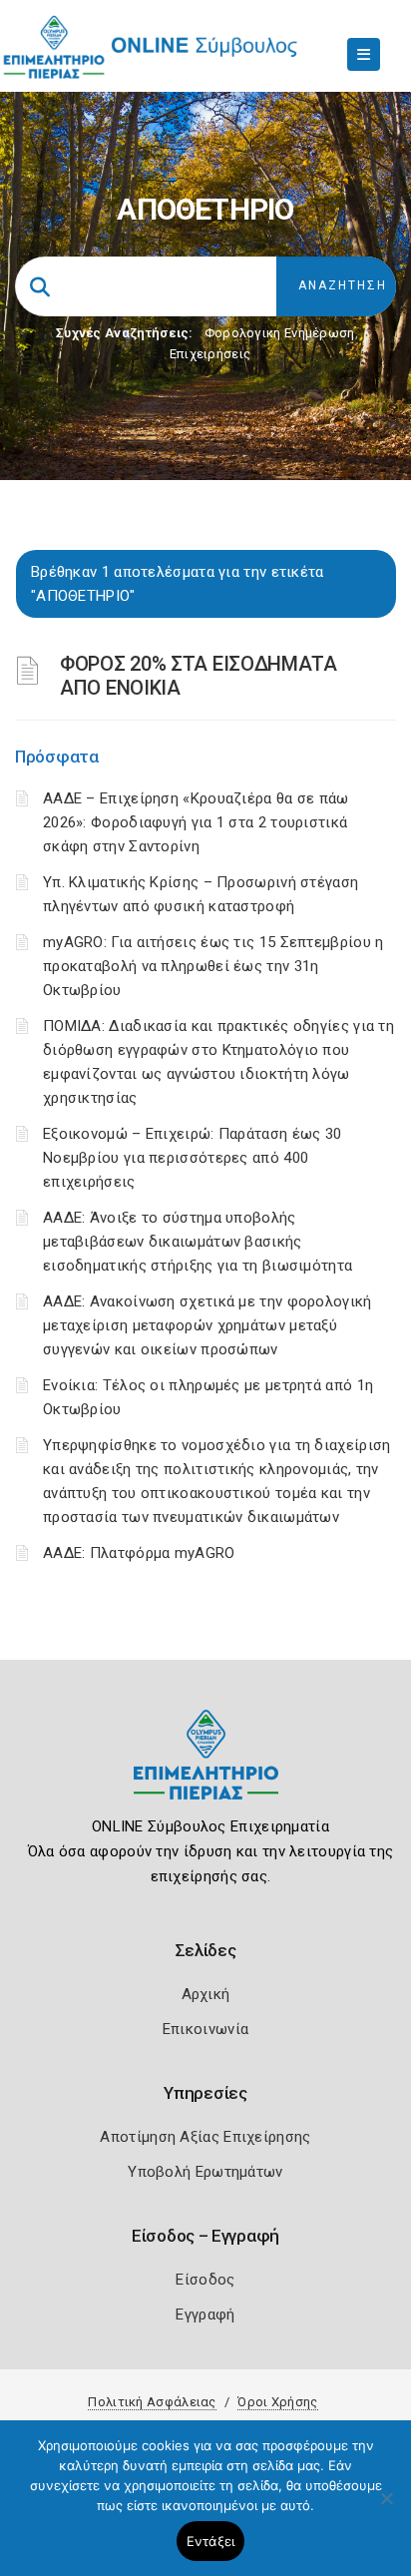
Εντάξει (211, 2541)
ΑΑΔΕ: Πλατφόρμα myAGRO (139, 1553)
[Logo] (206, 1770)
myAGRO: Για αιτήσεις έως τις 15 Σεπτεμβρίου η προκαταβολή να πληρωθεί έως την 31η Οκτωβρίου (213, 966)
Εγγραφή (205, 2315)
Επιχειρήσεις (210, 354)
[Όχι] (386, 2508)
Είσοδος (205, 2280)
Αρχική (206, 1994)
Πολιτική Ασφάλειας (152, 2402)
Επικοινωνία (205, 2029)
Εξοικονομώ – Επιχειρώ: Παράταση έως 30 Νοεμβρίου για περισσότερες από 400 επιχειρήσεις (192, 1158)
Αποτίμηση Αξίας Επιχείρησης (205, 2137)
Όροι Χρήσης (277, 2402)
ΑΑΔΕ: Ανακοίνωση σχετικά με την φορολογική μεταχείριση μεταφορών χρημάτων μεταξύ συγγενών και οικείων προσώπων (207, 1325)
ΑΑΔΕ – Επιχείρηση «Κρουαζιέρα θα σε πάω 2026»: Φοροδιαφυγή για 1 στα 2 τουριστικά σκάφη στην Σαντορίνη (196, 822)
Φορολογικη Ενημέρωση (280, 333)
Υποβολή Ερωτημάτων (205, 2172)
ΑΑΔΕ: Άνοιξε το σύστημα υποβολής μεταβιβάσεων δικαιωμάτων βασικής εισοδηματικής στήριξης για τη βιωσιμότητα (198, 1242)
